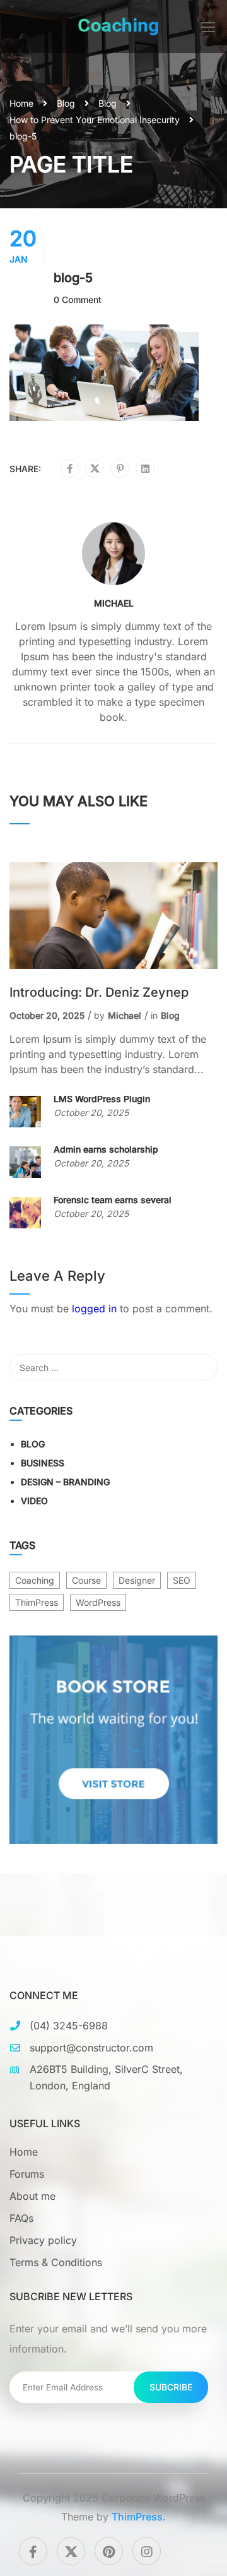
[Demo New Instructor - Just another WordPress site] (119, 27)
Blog (66, 103)
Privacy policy (43, 2240)
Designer (137, 1580)
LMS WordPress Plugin (102, 1099)
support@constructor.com (91, 2048)
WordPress (98, 1602)
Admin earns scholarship (106, 1149)
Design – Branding (65, 1482)
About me (32, 2196)
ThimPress (37, 1602)
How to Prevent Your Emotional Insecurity (95, 120)
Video (34, 1501)
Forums (27, 2174)
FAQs (21, 2218)
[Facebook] (70, 469)
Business (43, 1463)
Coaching (35, 1580)
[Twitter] (95, 469)
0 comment (78, 300)
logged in (94, 1309)
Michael (114, 603)
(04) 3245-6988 (69, 2026)
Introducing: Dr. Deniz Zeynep (99, 992)
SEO (182, 1580)
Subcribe (171, 2387)
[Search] (202, 1367)
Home (21, 103)
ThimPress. (139, 2517)
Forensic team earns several (113, 1200)
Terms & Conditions (56, 2262)
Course (86, 1580)
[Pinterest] (120, 469)
